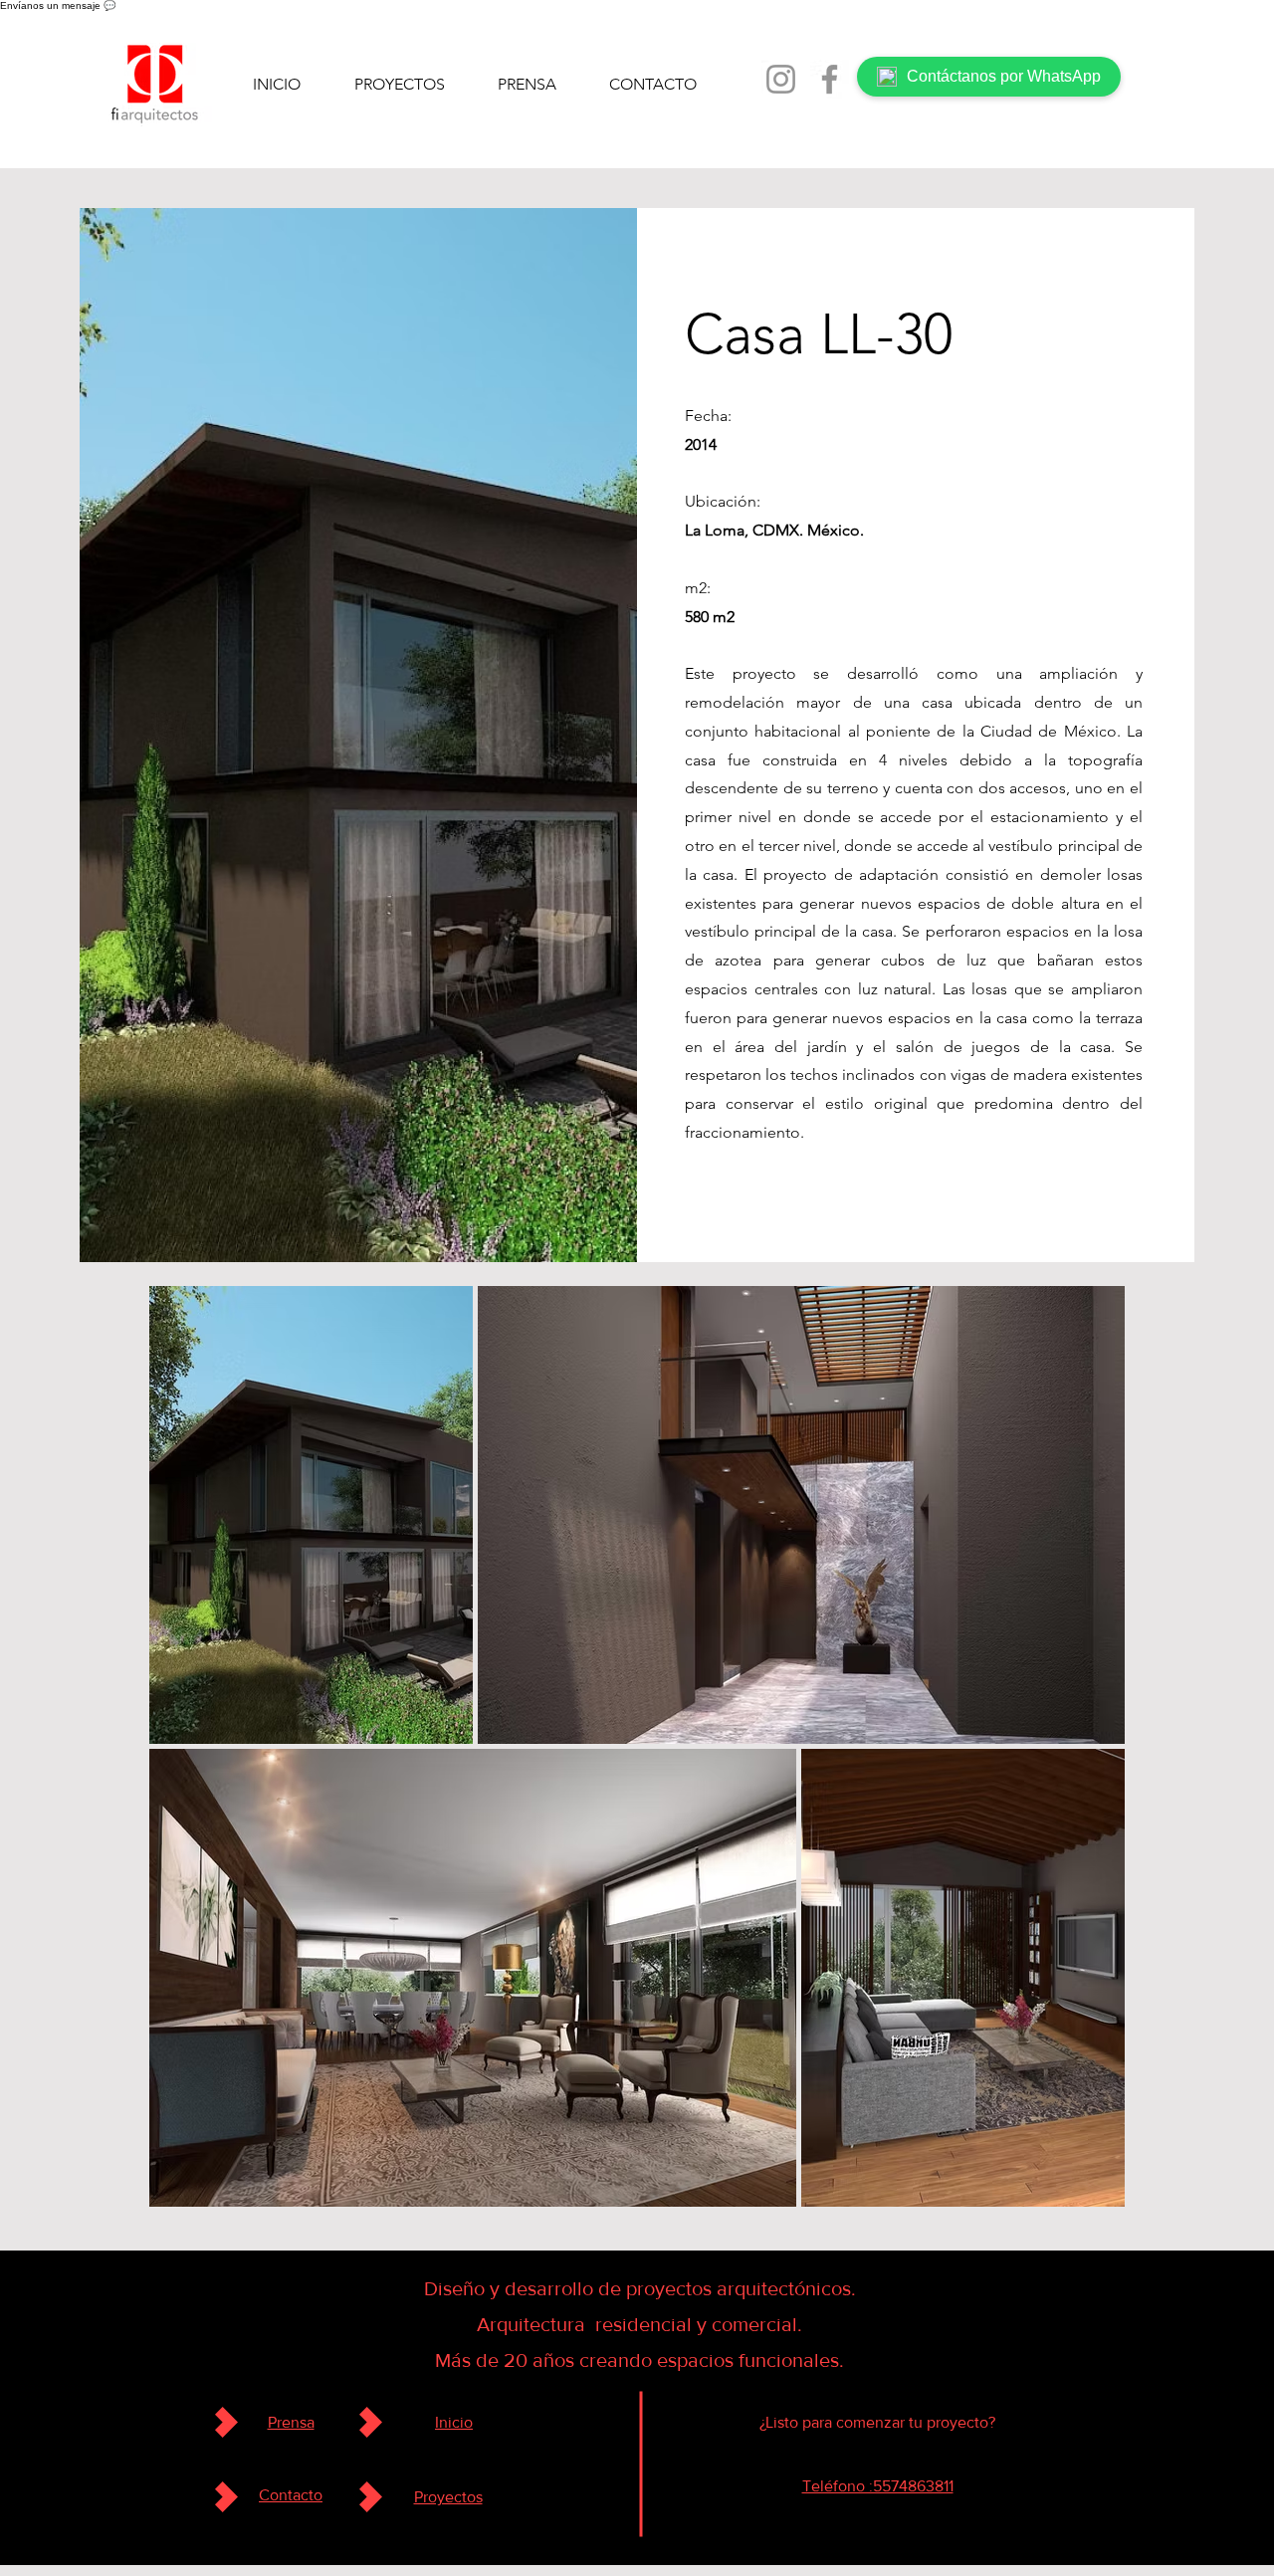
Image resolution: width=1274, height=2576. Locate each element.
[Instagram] (781, 79)
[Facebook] (830, 79)
